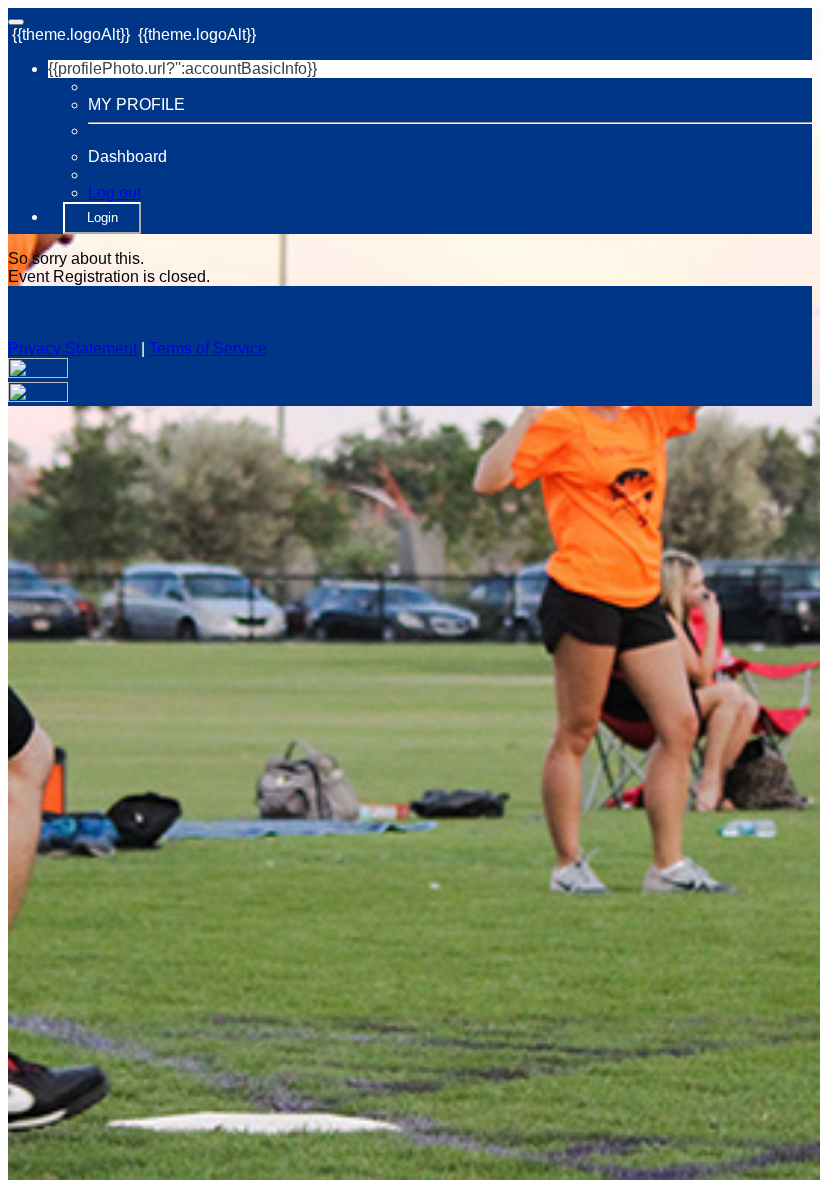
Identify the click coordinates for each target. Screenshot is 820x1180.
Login (102, 217)
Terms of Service (208, 348)
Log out (114, 192)
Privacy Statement (72, 348)
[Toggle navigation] (16, 22)
